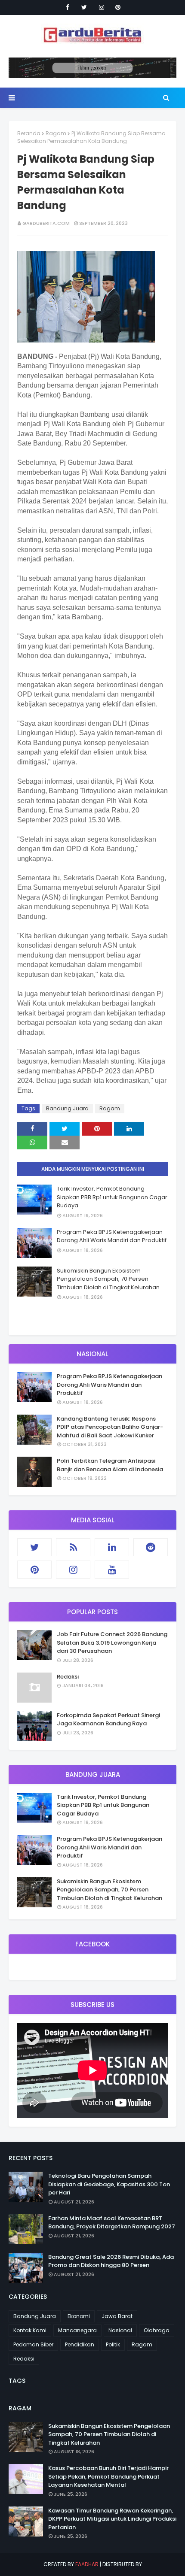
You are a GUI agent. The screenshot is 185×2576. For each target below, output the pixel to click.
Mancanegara (77, 2330)
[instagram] (102, 7)
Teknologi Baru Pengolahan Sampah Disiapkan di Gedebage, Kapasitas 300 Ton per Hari (109, 2184)
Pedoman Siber (33, 2344)
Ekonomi (79, 2316)
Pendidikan (80, 2344)
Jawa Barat (117, 2316)
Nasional (120, 2330)
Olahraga (157, 2330)
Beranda (29, 133)
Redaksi (68, 1677)
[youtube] (112, 1570)
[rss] (73, 1547)
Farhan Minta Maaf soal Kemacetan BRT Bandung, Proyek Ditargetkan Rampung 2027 (112, 2223)
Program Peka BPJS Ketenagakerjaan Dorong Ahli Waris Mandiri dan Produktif (112, 1236)
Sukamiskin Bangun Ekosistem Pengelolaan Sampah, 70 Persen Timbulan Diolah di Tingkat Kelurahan (108, 1279)
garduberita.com (46, 223)
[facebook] (68, 7)
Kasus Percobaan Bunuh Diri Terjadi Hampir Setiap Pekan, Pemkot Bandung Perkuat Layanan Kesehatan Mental (108, 2476)
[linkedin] (112, 1547)
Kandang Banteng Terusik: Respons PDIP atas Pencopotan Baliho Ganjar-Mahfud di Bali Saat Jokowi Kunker (110, 1427)
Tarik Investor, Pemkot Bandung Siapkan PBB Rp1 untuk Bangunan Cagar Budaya (112, 1197)
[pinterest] (118, 7)
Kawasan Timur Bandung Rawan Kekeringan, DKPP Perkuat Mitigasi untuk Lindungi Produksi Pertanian (112, 2519)
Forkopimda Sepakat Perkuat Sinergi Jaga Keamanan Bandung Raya (108, 1720)
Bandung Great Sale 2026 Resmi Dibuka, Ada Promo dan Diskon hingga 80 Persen (111, 2261)
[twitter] (84, 7)
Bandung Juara (67, 1108)
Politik (113, 2344)
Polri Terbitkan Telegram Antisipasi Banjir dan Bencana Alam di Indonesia (110, 1465)
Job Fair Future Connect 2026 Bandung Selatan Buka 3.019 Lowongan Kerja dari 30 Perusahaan (112, 1643)
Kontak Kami (30, 2330)
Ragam (56, 133)
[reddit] (151, 1547)
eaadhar (87, 2564)
